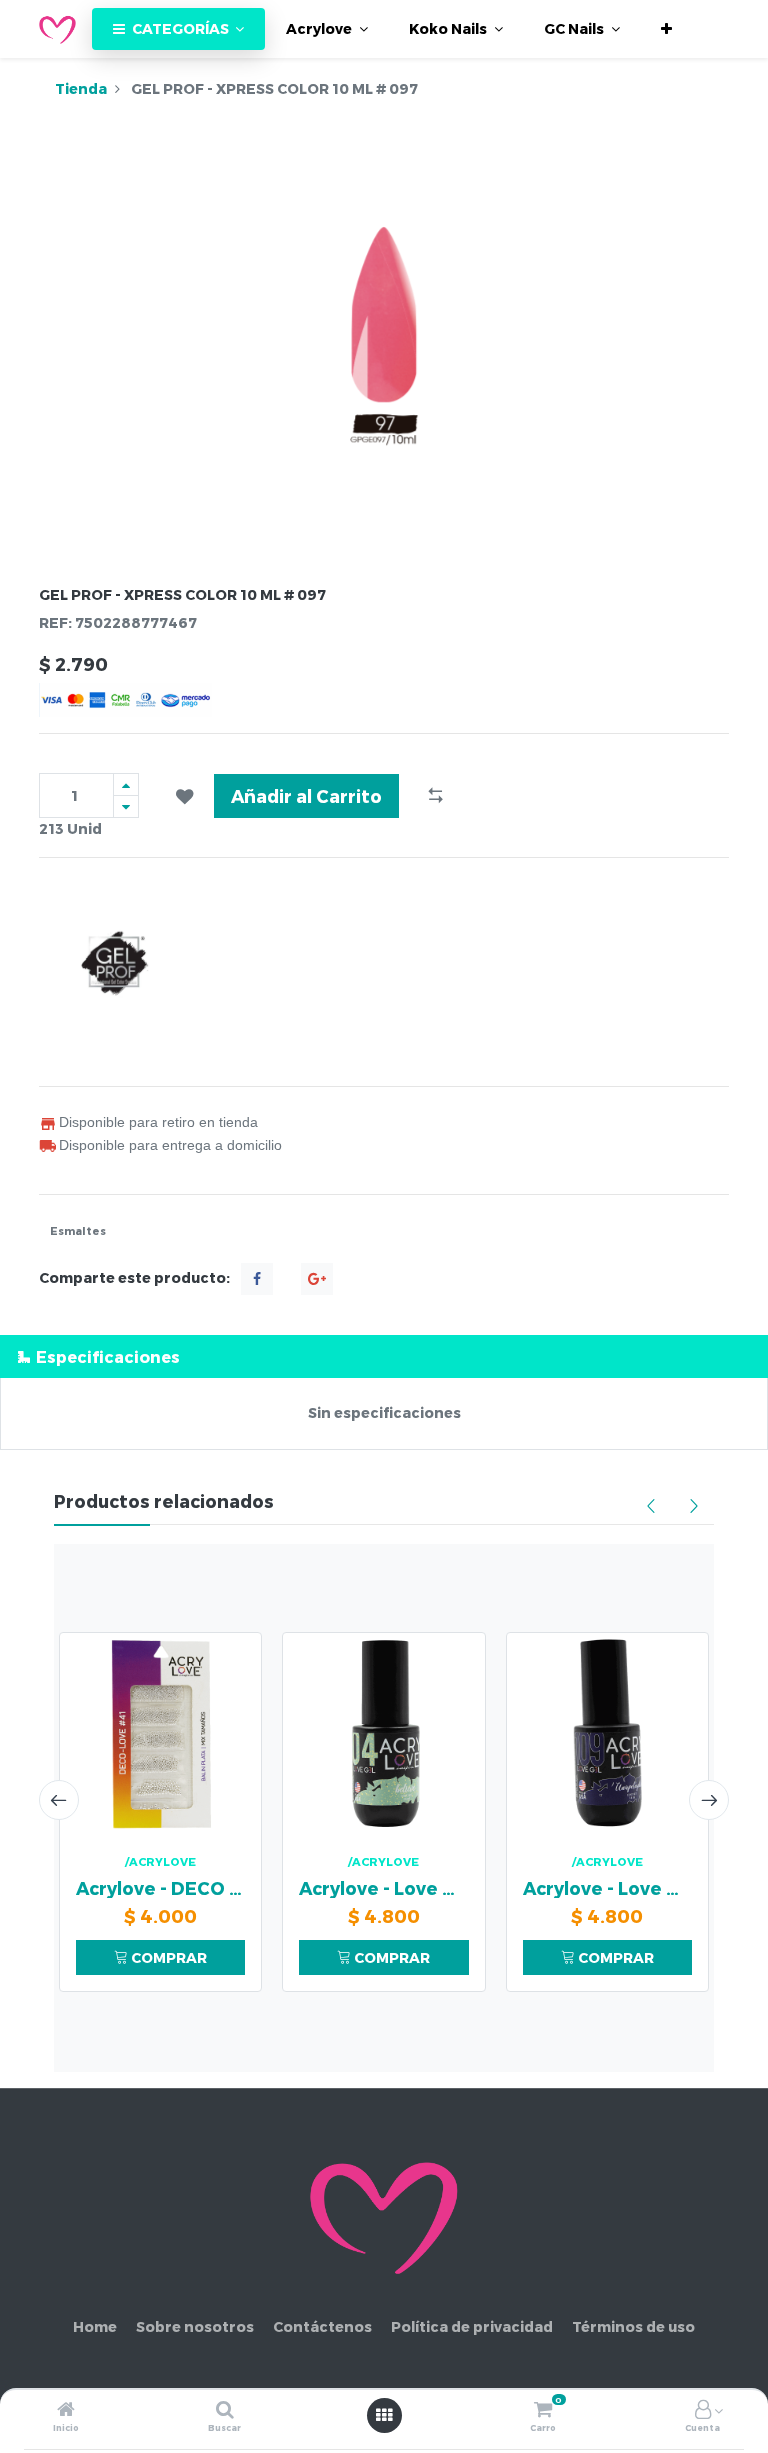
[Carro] (543, 2410)
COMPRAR (167, 1957)
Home (95, 2326)
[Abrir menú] (384, 2415)
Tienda (81, 88)
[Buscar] (225, 2410)
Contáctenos (322, 2326)
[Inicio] (66, 2410)
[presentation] (59, 1800)
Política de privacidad (472, 2326)
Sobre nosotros (195, 2326)
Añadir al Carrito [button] (306, 795)
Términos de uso (633, 2326)
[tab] (384, 1356)
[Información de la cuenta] (703, 2410)
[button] (666, 29)
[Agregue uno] (126, 784)
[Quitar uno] (126, 806)
